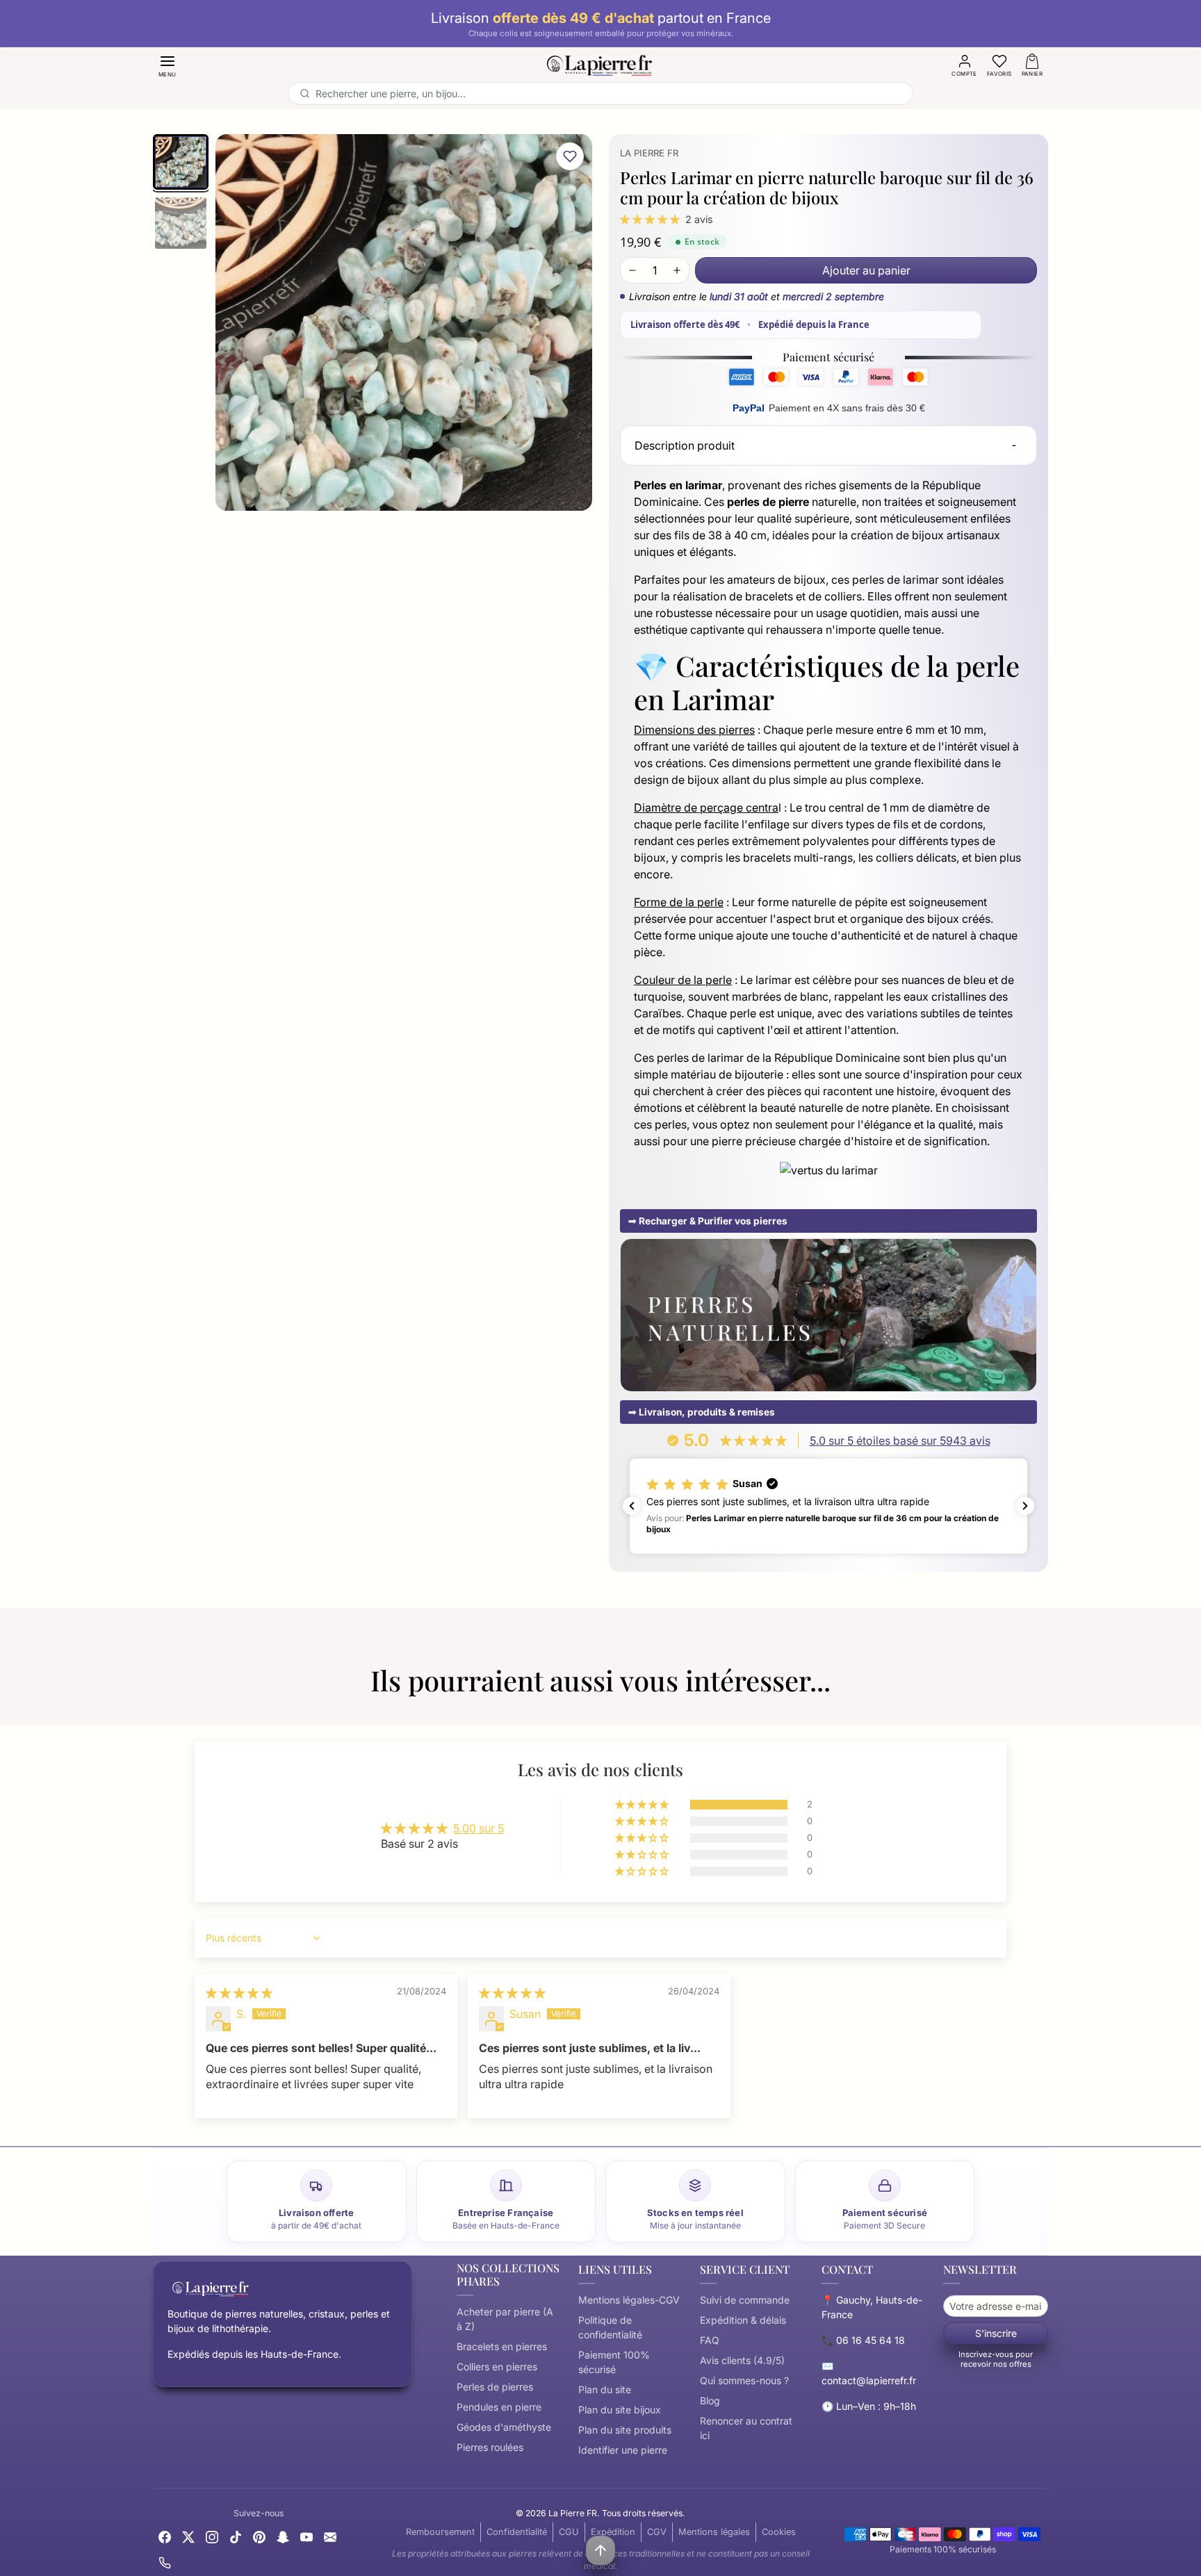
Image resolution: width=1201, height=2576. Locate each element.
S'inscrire (996, 2333)
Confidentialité (517, 2532)
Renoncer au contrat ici (746, 2428)
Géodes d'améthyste (504, 2427)
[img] (239, 1993)
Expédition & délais (743, 2320)
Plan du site (605, 2389)
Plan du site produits (625, 2430)
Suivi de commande (745, 2300)
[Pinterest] (259, 2535)
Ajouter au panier (866, 270)
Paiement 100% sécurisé (614, 2362)
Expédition (613, 2532)
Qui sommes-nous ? (744, 2380)
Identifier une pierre (623, 2450)
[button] (168, 65)
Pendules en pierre (499, 2407)
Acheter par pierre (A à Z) (505, 2319)
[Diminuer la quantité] (632, 270)
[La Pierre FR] (600, 63)
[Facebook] (165, 2535)
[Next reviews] (1025, 1506)
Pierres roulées (490, 2447)
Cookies (779, 2532)
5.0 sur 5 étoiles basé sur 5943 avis (900, 1441)
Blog (710, 2401)
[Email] (330, 2535)
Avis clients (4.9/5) (742, 2360)
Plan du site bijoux (620, 2410)
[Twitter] (188, 2535)
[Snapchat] (283, 2535)
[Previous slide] (153, 1708)
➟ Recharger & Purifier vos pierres (708, 1221)
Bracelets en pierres (502, 2346)
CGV (657, 2532)
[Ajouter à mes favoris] (570, 156)
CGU (569, 2532)
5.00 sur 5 (479, 1828)
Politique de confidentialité (610, 2327)
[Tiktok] (236, 2535)
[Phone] (165, 2562)
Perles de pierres (495, 2387)
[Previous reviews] (632, 1506)
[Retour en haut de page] (600, 2550)
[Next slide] (1048, 1708)
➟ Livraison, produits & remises (702, 1412)
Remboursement (440, 2532)
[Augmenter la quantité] (677, 270)
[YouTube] (307, 2535)
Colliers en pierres (497, 2366)
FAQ (710, 2340)
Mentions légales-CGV (629, 2300)
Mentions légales (714, 2532)
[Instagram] (212, 2535)
